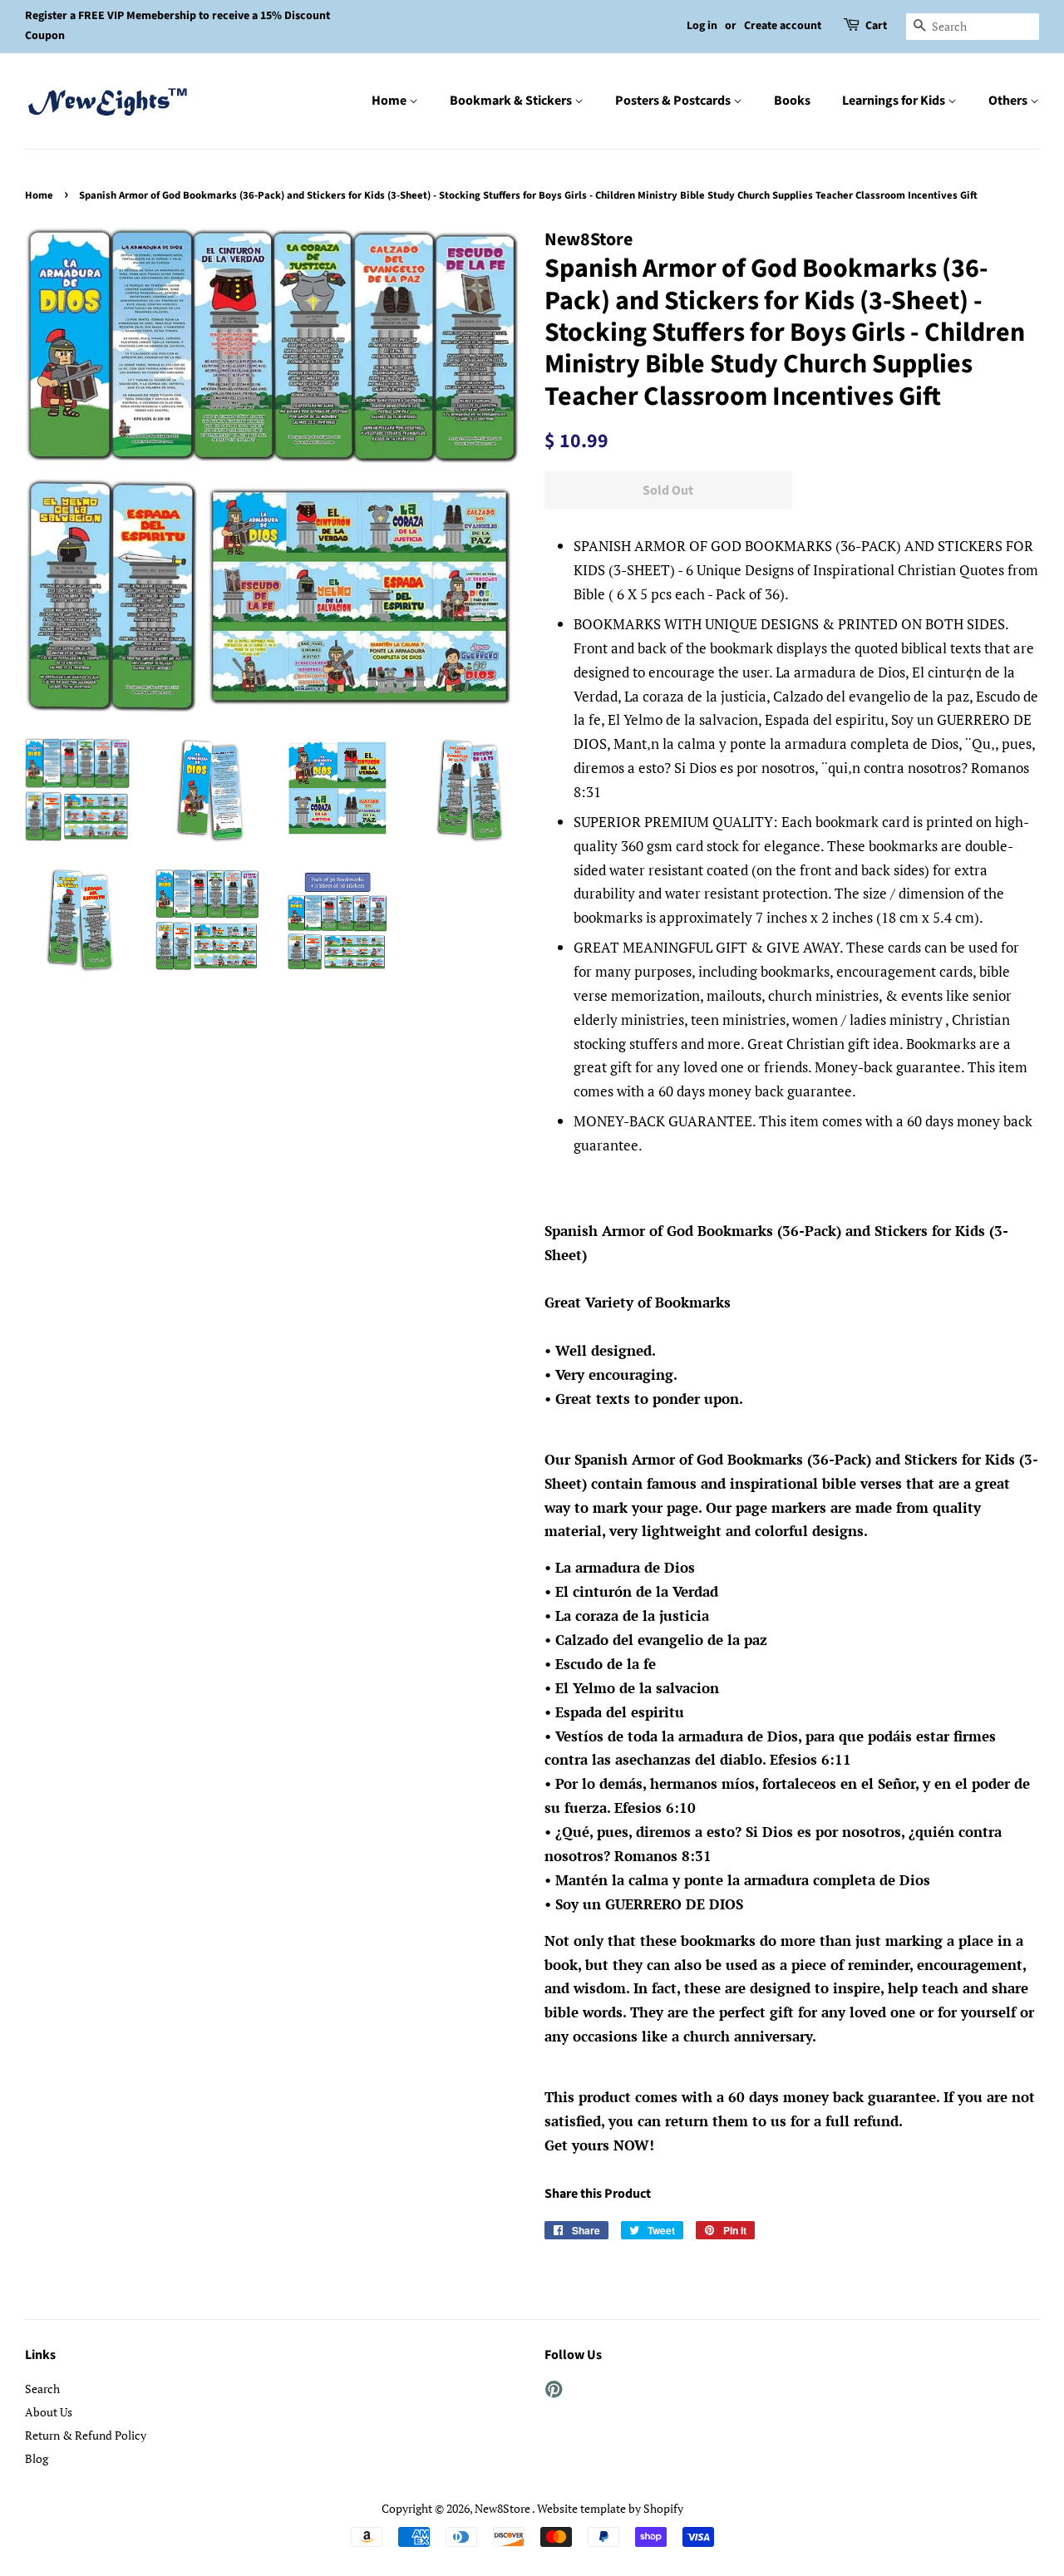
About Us (49, 2412)
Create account (783, 26)
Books (792, 101)
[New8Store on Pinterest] (554, 2392)
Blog (37, 2458)
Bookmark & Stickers (512, 101)
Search (42, 2389)
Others (1009, 101)
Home (390, 101)
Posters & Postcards (674, 101)
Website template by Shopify (610, 2508)
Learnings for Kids (895, 101)
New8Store (503, 2508)
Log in (702, 26)
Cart (876, 26)
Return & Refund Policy (86, 2435)
